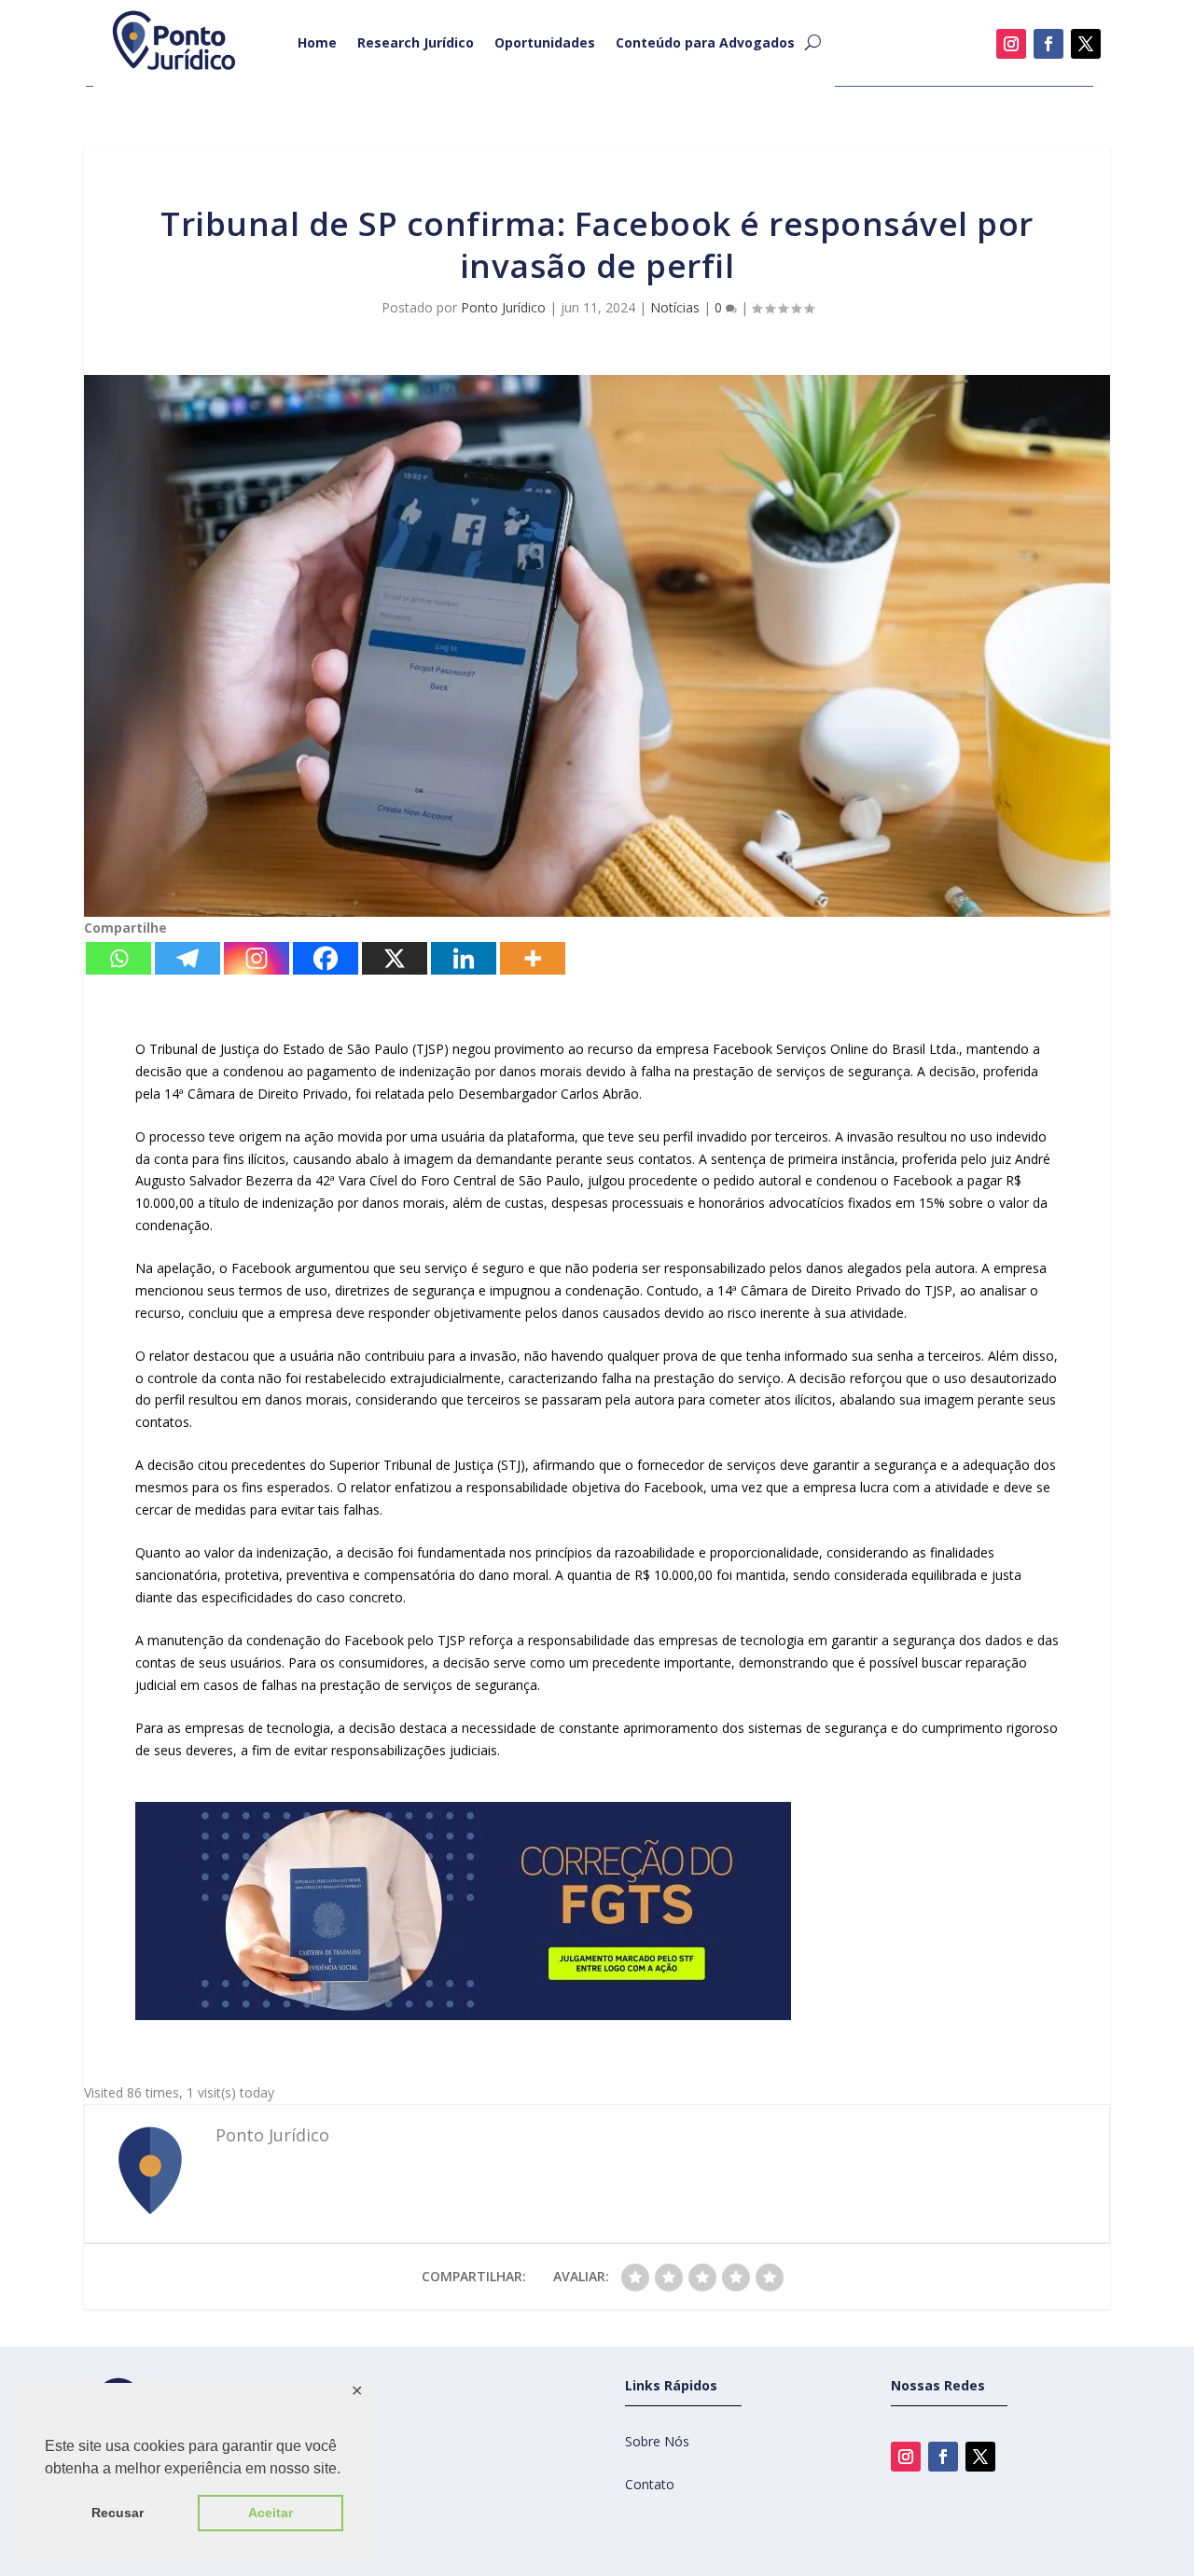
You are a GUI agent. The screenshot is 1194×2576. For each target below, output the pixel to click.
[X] (395, 958)
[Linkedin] (464, 958)
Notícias (675, 307)
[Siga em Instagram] (1011, 44)
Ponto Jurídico (503, 307)
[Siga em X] (1086, 44)
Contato (650, 2484)
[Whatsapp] (118, 958)
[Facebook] (326, 958)
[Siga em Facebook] (1048, 44)
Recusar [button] (118, 2513)
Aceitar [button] (271, 2513)
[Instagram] (257, 958)
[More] (533, 958)
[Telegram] (187, 958)
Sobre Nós (657, 2441)
